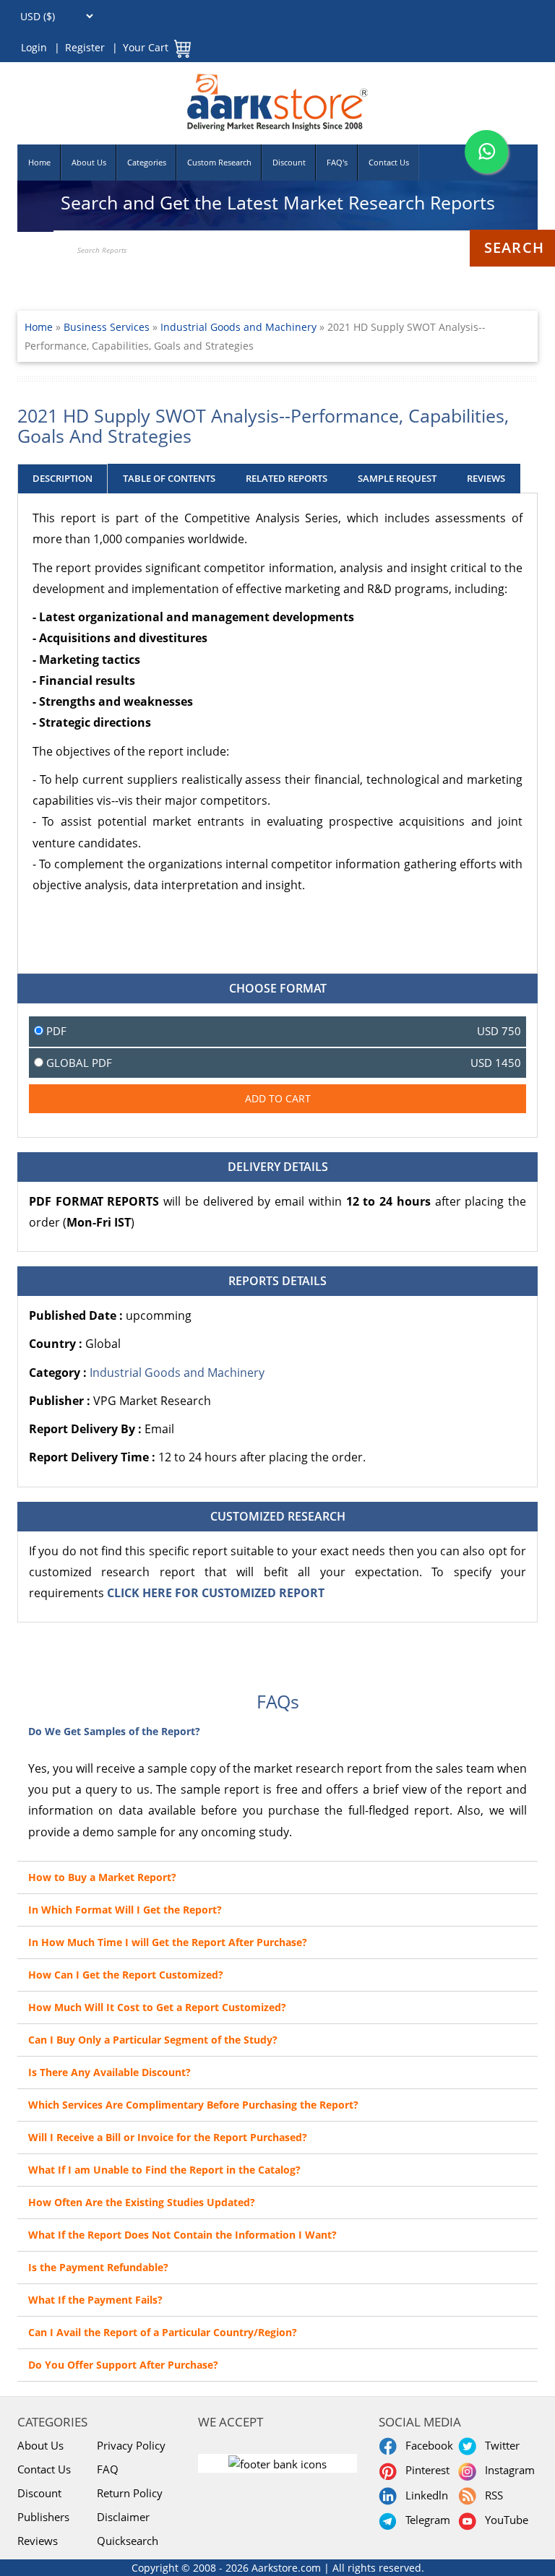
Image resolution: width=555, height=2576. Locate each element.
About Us (89, 162)
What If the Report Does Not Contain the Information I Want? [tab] (182, 2235)
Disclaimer (123, 2517)
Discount (289, 162)
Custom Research (219, 162)
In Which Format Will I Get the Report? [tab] (125, 1910)
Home (39, 162)
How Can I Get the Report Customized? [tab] (126, 1975)
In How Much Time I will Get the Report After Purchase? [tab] (168, 1942)
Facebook (426, 2445)
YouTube (504, 2520)
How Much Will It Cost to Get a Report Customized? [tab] (157, 2007)
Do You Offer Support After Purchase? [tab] (123, 2365)
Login (34, 47)
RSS (491, 2495)
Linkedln (424, 2495)
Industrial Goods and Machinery (238, 327)
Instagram (507, 2470)
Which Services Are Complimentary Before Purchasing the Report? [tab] (193, 2105)
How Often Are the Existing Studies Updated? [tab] (142, 2202)
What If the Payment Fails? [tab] (95, 2300)
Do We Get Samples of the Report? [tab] (114, 1731)
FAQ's (337, 162)
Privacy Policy (131, 2445)
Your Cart (146, 47)
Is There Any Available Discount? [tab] (109, 2072)
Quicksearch (128, 2541)
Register (85, 47)
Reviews (38, 2541)
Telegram (425, 2520)
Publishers (43, 2517)
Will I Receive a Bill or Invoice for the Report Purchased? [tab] (168, 2137)
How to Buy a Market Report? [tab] (102, 1877)
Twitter (499, 2445)
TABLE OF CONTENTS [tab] (169, 478)
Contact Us (389, 162)
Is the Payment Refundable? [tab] (98, 2267)
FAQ (108, 2469)
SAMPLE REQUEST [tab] (397, 478)
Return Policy (130, 2493)
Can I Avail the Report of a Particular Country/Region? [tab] (163, 2332)
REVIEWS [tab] (486, 478)
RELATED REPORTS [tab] (287, 478)
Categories (147, 162)
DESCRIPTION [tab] (63, 478)
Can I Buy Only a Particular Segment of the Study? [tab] (153, 2040)
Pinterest (425, 2470)
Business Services (108, 327)
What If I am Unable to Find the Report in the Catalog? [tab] (164, 2170)
